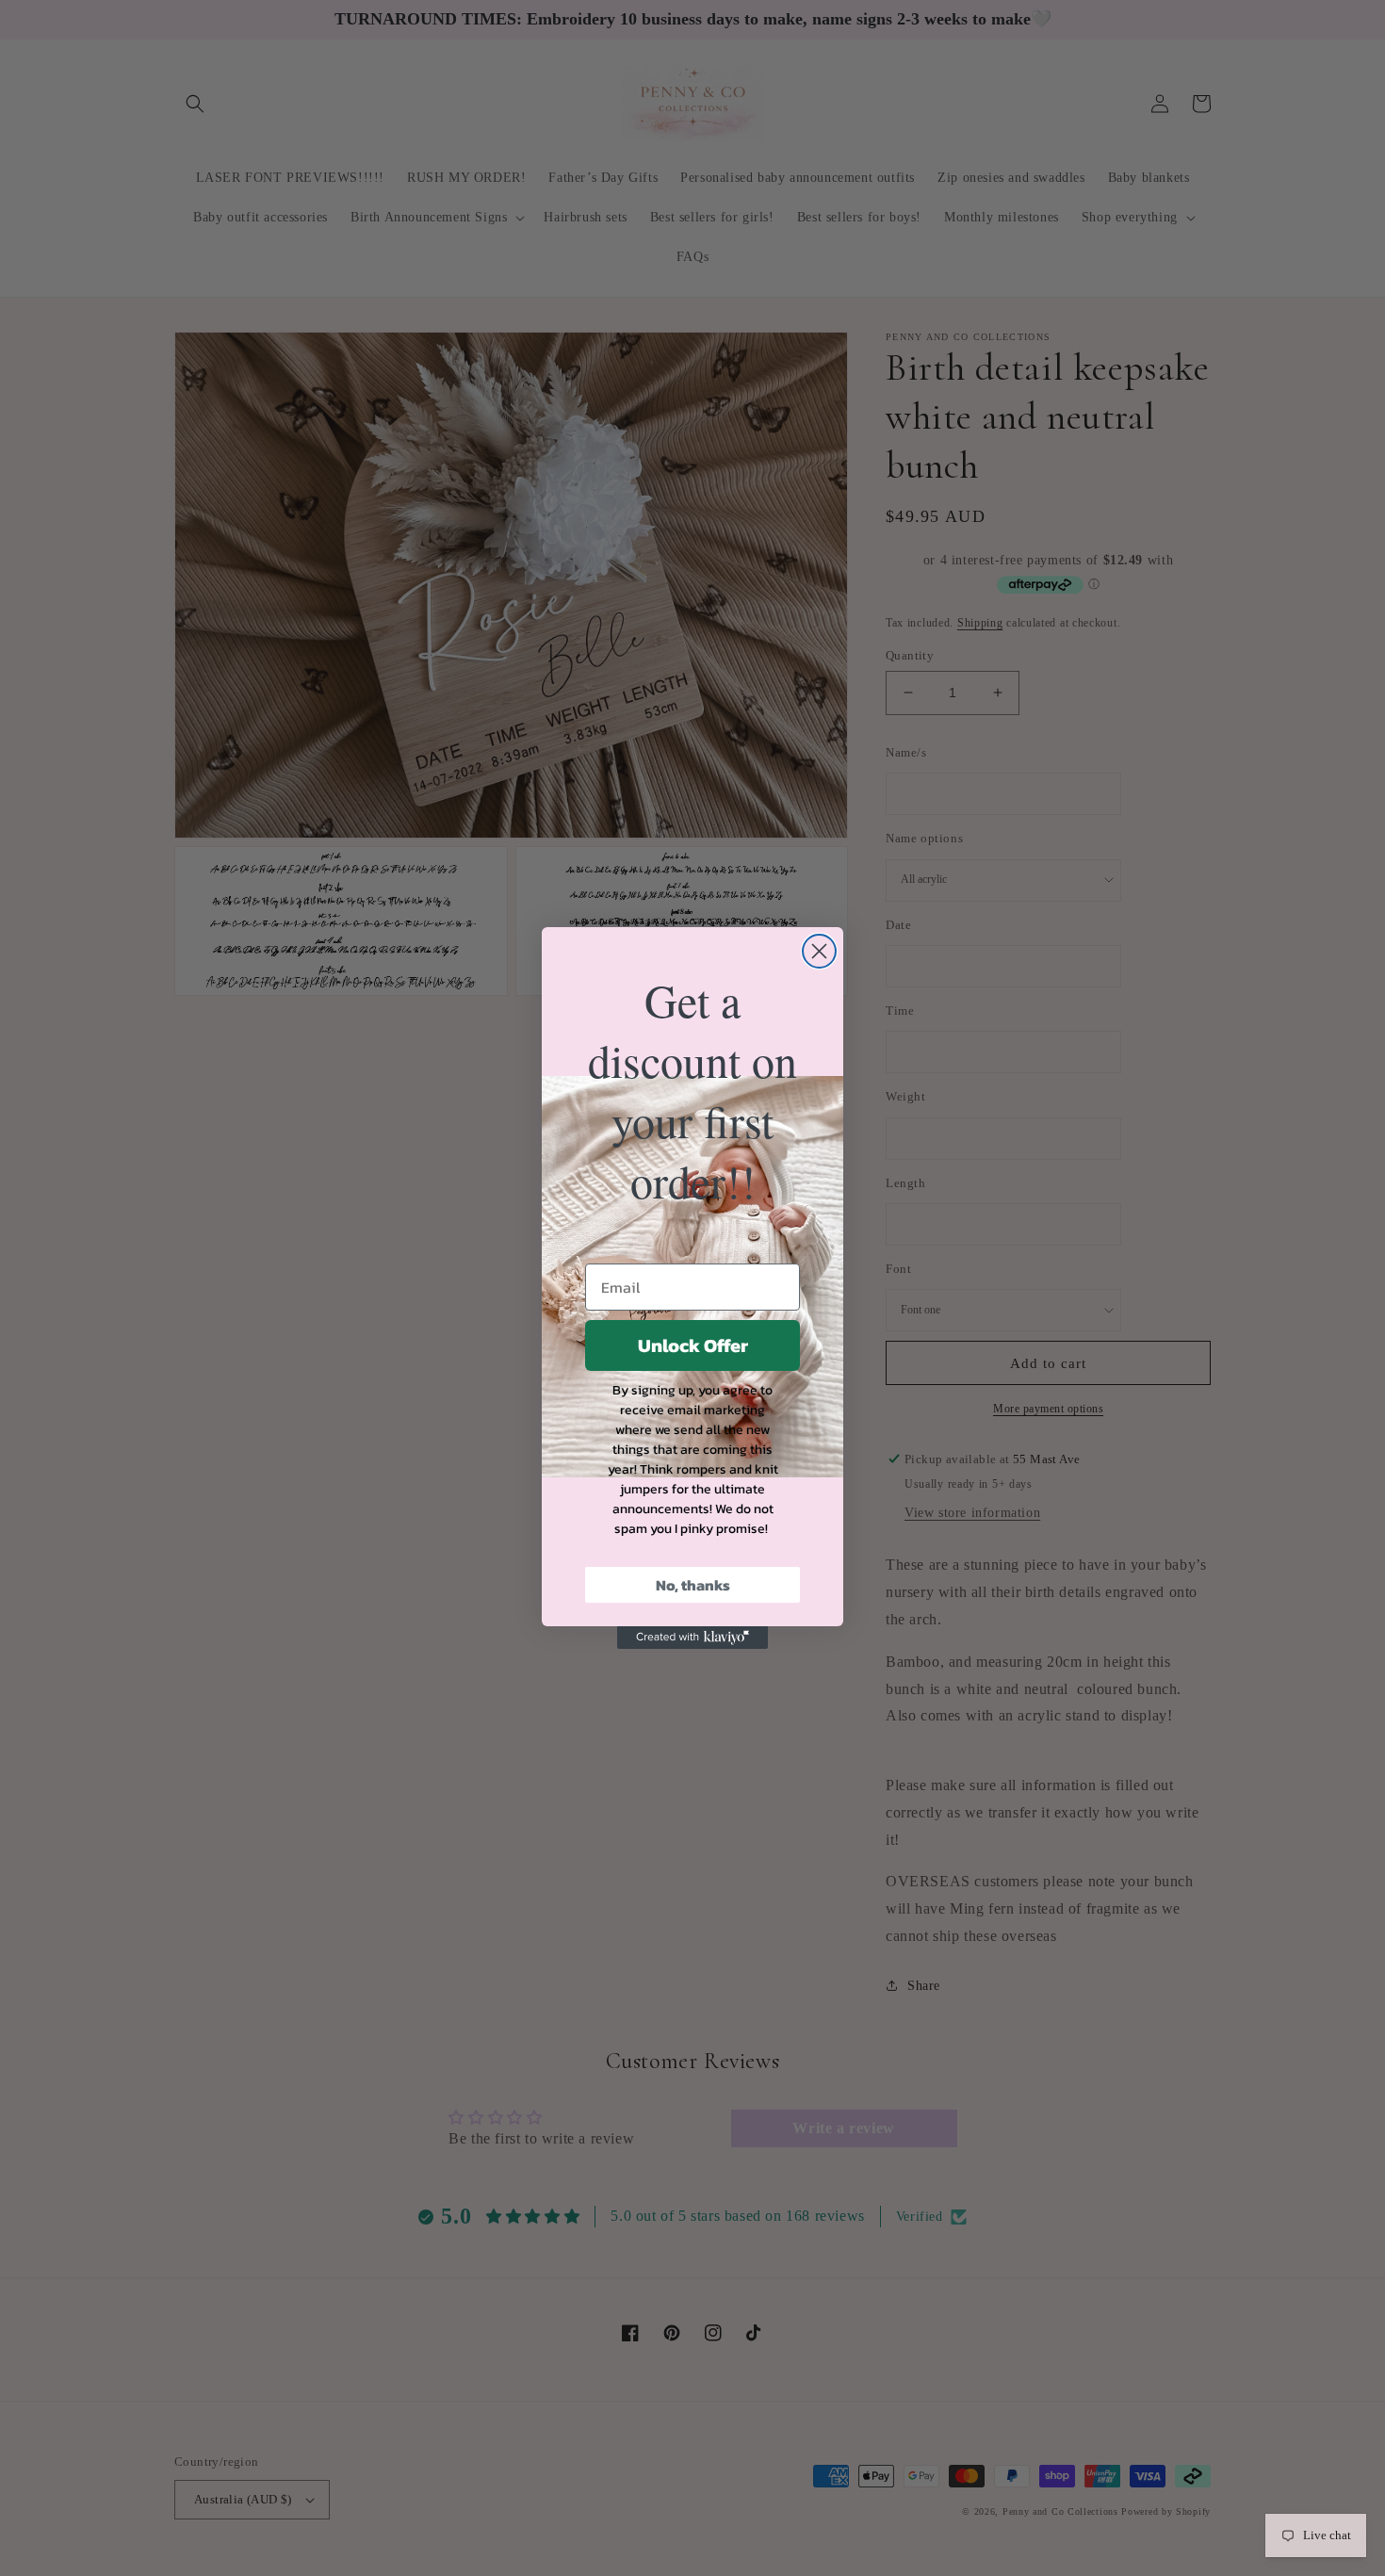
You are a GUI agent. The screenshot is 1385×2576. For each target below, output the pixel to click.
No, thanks (693, 1585)
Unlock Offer (693, 1345)
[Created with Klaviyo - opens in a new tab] (692, 1638)
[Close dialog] (819, 951)
